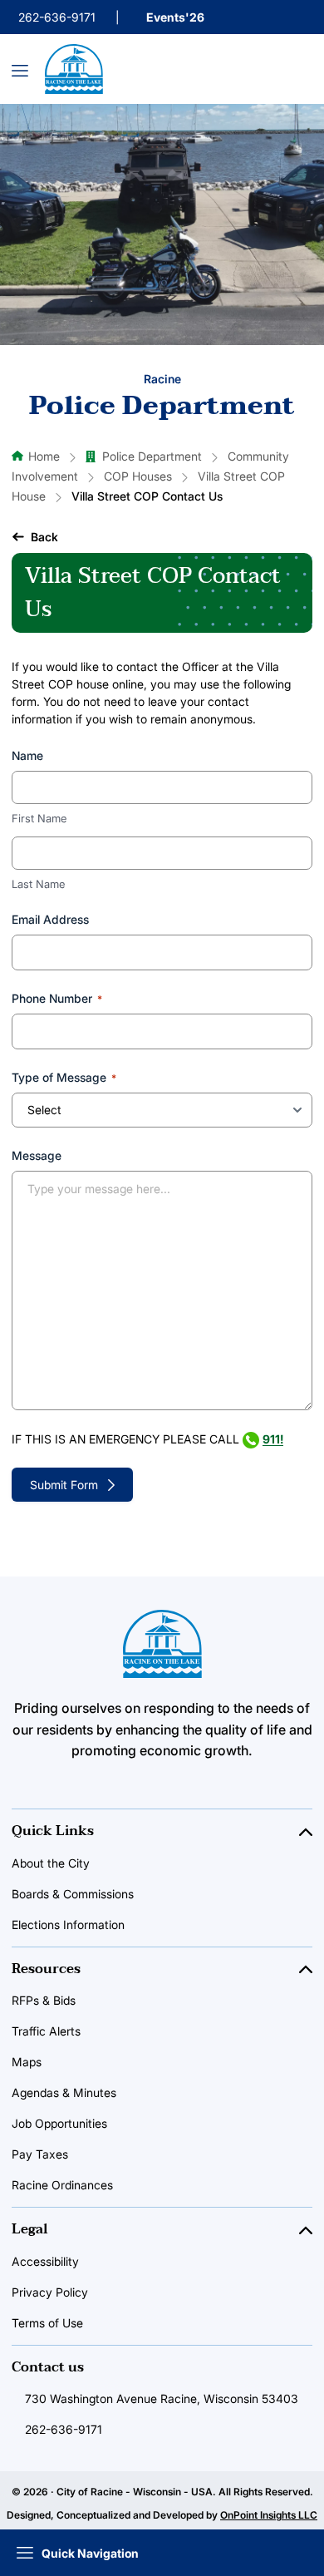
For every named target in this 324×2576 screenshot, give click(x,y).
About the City (51, 1863)
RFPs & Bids (44, 2000)
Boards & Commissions (73, 1894)
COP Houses (138, 476)
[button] (35, 537)
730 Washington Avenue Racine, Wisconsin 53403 (162, 2398)
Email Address (50, 919)
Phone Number (57, 998)
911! (273, 1439)
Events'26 (175, 17)
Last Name (38, 884)
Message (37, 1155)
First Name (39, 818)
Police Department (152, 456)
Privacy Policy (50, 2292)
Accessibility (45, 2261)
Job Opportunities (59, 2123)
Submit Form (64, 1485)
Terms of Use (47, 2323)
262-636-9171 (57, 17)
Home (44, 456)
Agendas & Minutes (64, 2092)
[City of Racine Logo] (74, 69)
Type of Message (64, 1077)
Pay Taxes (40, 2154)
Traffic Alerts (46, 2031)
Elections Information (68, 1925)
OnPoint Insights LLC (269, 2515)
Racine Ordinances (62, 2185)
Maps (27, 2062)
